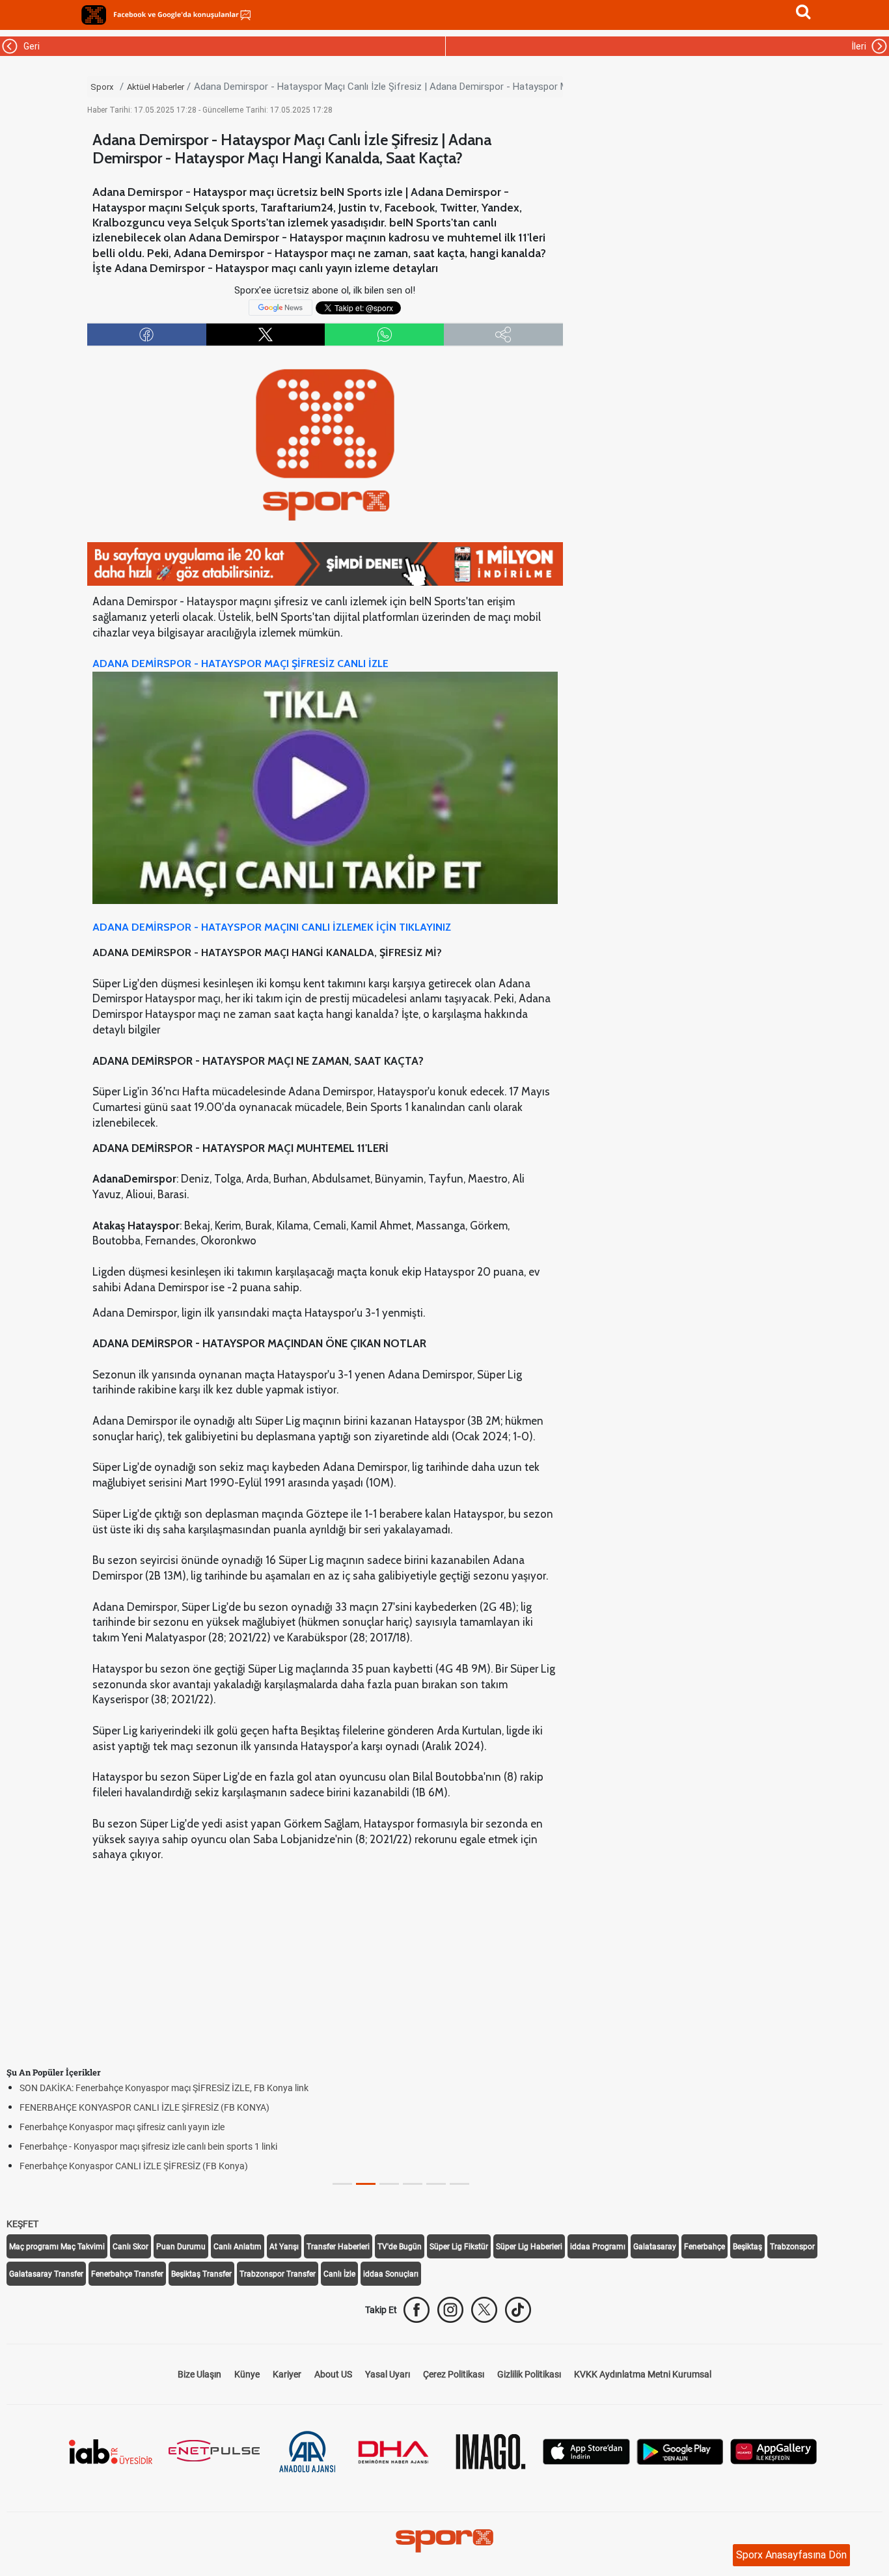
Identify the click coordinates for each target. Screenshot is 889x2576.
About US (333, 2374)
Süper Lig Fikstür (459, 2247)
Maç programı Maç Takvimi (57, 2247)
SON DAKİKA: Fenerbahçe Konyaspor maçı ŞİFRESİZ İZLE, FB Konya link (164, 2088)
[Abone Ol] (280, 307)
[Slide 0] (342, 2184)
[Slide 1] (366, 2184)
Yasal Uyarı (388, 2374)
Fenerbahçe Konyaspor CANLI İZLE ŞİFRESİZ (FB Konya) (134, 2166)
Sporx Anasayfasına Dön (791, 2555)
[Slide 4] (436, 2184)
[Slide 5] (459, 2184)
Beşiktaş (747, 2247)
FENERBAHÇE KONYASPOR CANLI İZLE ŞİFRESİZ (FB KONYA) (144, 2107)
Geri (30, 46)
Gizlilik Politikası (529, 2374)
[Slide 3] (413, 2184)
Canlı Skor (130, 2247)
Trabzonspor (792, 2247)
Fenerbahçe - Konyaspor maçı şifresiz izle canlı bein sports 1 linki (148, 2146)
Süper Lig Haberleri (529, 2247)
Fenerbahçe (704, 2247)
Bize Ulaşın (199, 2374)
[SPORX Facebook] (417, 2310)
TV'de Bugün (400, 2247)
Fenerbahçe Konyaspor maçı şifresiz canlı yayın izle (122, 2127)
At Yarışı (284, 2247)
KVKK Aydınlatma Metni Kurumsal (643, 2374)
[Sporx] (94, 15)
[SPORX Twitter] (484, 2310)
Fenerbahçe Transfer (127, 2274)
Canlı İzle (339, 2274)
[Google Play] (680, 2451)
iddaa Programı (598, 2247)
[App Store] (586, 2451)
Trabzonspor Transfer (278, 2274)
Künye (247, 2374)
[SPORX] (444, 2541)
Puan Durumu (181, 2247)
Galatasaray (655, 2247)
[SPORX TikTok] (518, 2310)
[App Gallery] (774, 2451)
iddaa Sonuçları (391, 2274)
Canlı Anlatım (238, 2247)
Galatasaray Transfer (46, 2274)
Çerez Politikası (454, 2374)
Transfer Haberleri (338, 2247)
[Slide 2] (389, 2184)
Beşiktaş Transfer (201, 2274)
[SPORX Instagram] (450, 2310)
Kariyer (287, 2374)
